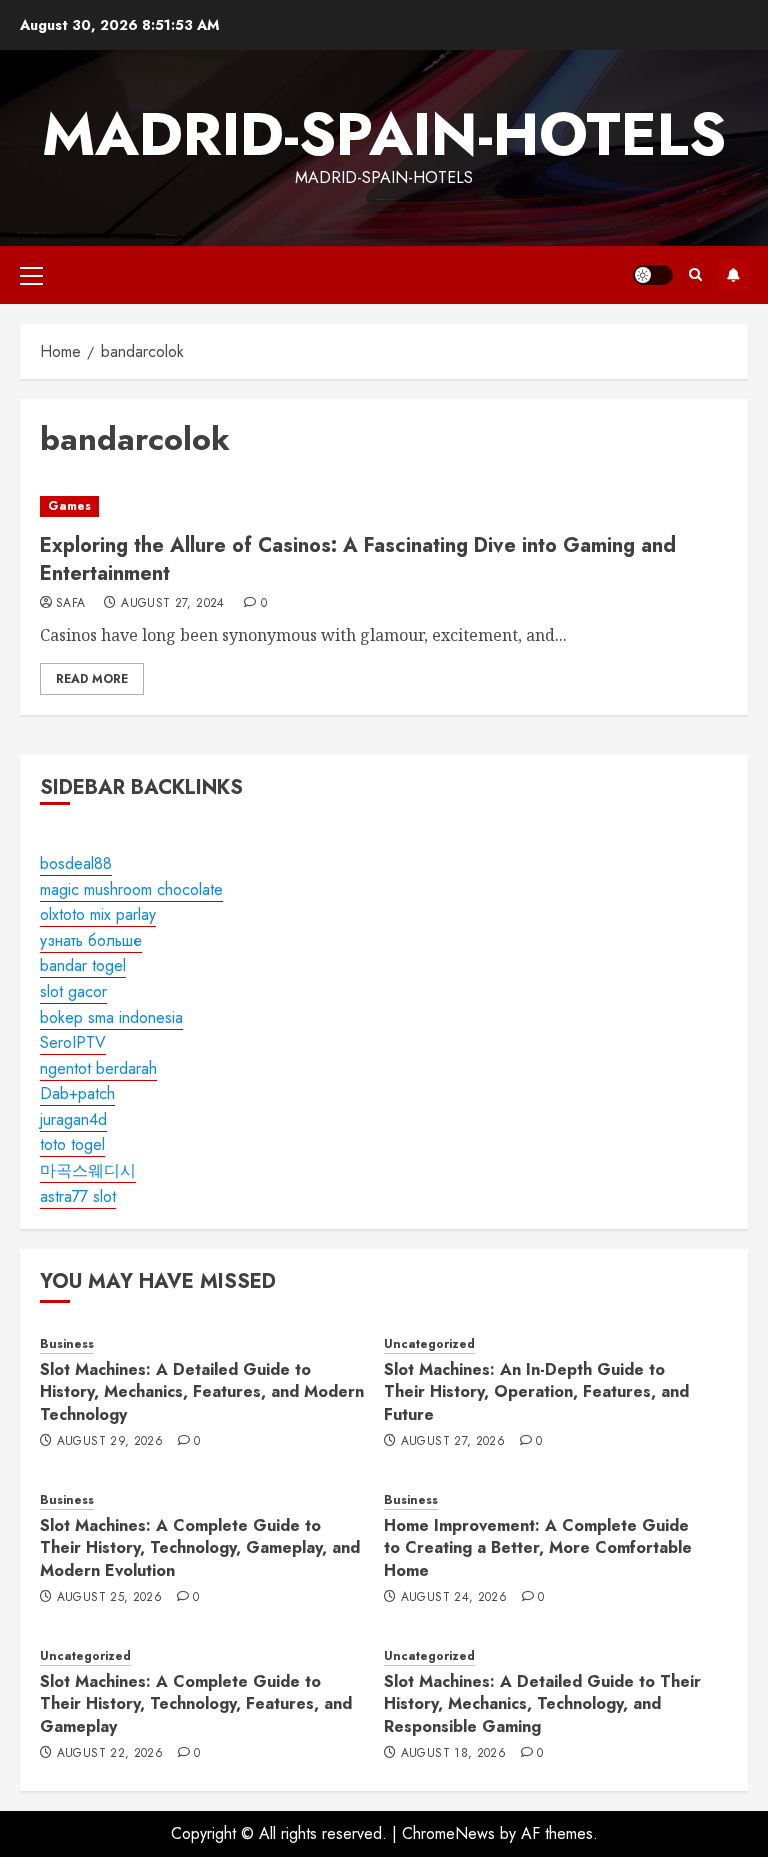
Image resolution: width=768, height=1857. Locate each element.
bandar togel (83, 965)
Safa (70, 604)
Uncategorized (429, 1344)
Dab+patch (77, 1093)
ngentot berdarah (98, 1068)
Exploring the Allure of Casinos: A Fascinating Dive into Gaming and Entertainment (358, 559)
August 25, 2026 (109, 1598)
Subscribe (733, 275)
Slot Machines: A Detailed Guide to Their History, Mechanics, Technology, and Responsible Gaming (542, 1704)
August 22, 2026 (110, 1754)
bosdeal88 (76, 863)
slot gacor (73, 991)
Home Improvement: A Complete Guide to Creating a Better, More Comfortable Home (538, 1548)
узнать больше (91, 940)
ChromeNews (448, 1833)
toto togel (72, 1144)
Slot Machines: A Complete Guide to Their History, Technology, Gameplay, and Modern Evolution (200, 1548)
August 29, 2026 (110, 1442)
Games (69, 506)
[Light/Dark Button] (653, 275)
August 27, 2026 (453, 1442)
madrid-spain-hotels (384, 134)
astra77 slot (78, 1196)
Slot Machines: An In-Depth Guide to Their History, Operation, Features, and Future (536, 1392)
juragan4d (73, 1119)
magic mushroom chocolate (131, 889)
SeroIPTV (73, 1042)
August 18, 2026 (453, 1754)
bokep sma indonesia (111, 1017)
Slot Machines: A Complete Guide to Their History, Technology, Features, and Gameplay (196, 1704)
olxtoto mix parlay (98, 914)
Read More (92, 679)
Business (67, 1344)
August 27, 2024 (172, 604)
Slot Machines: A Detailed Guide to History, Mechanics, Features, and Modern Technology (202, 1392)
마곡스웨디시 (88, 1170)
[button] (31, 275)
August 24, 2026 (454, 1598)
